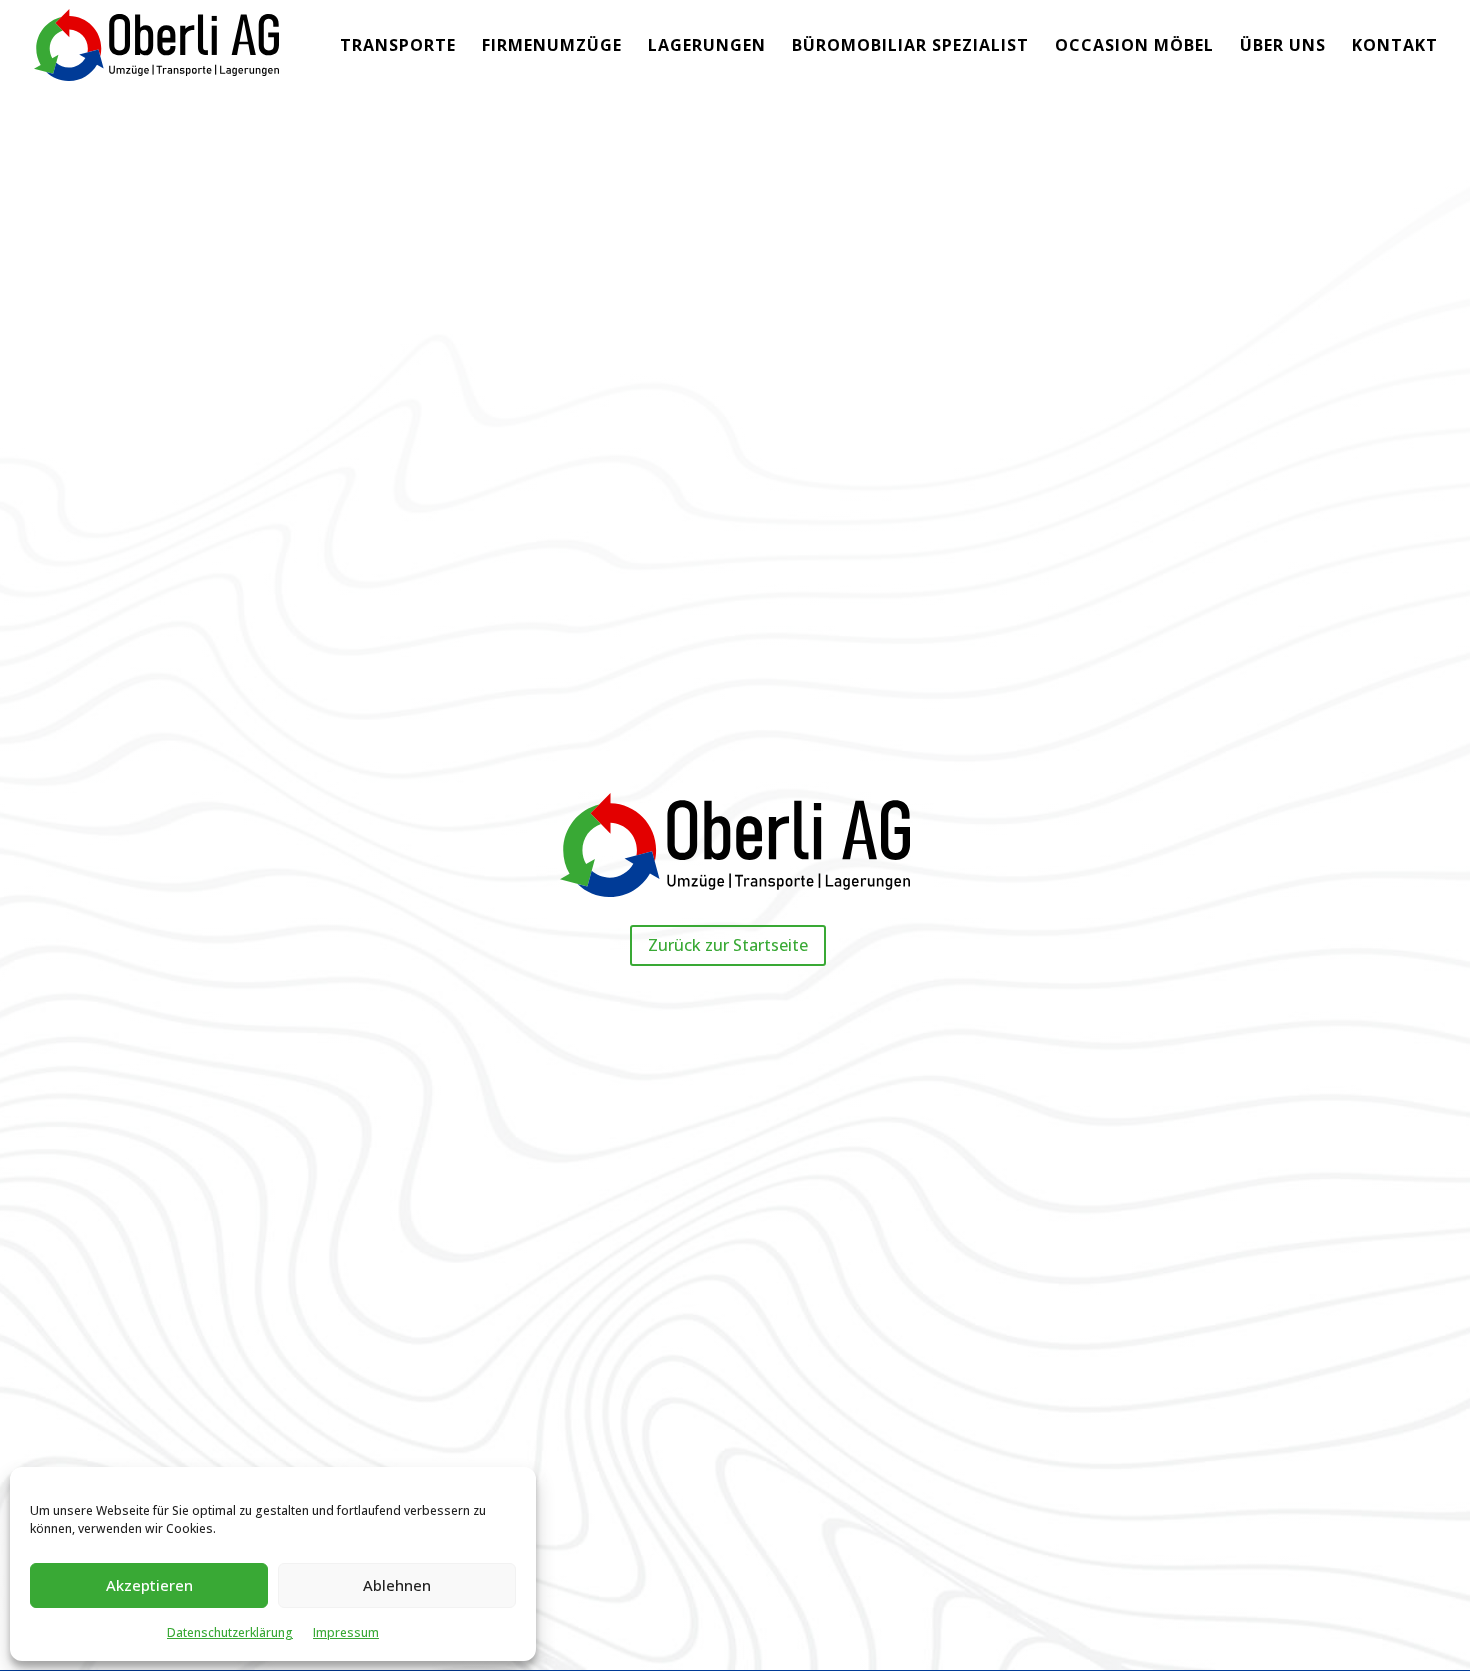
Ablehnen (397, 1585)
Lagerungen (707, 47)
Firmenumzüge (552, 47)
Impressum (346, 1632)
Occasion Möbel (1134, 47)
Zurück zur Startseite (728, 945)
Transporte (398, 47)
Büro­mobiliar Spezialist (910, 47)
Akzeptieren (149, 1585)
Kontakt (1395, 47)
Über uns (1283, 47)
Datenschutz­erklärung (230, 1632)
